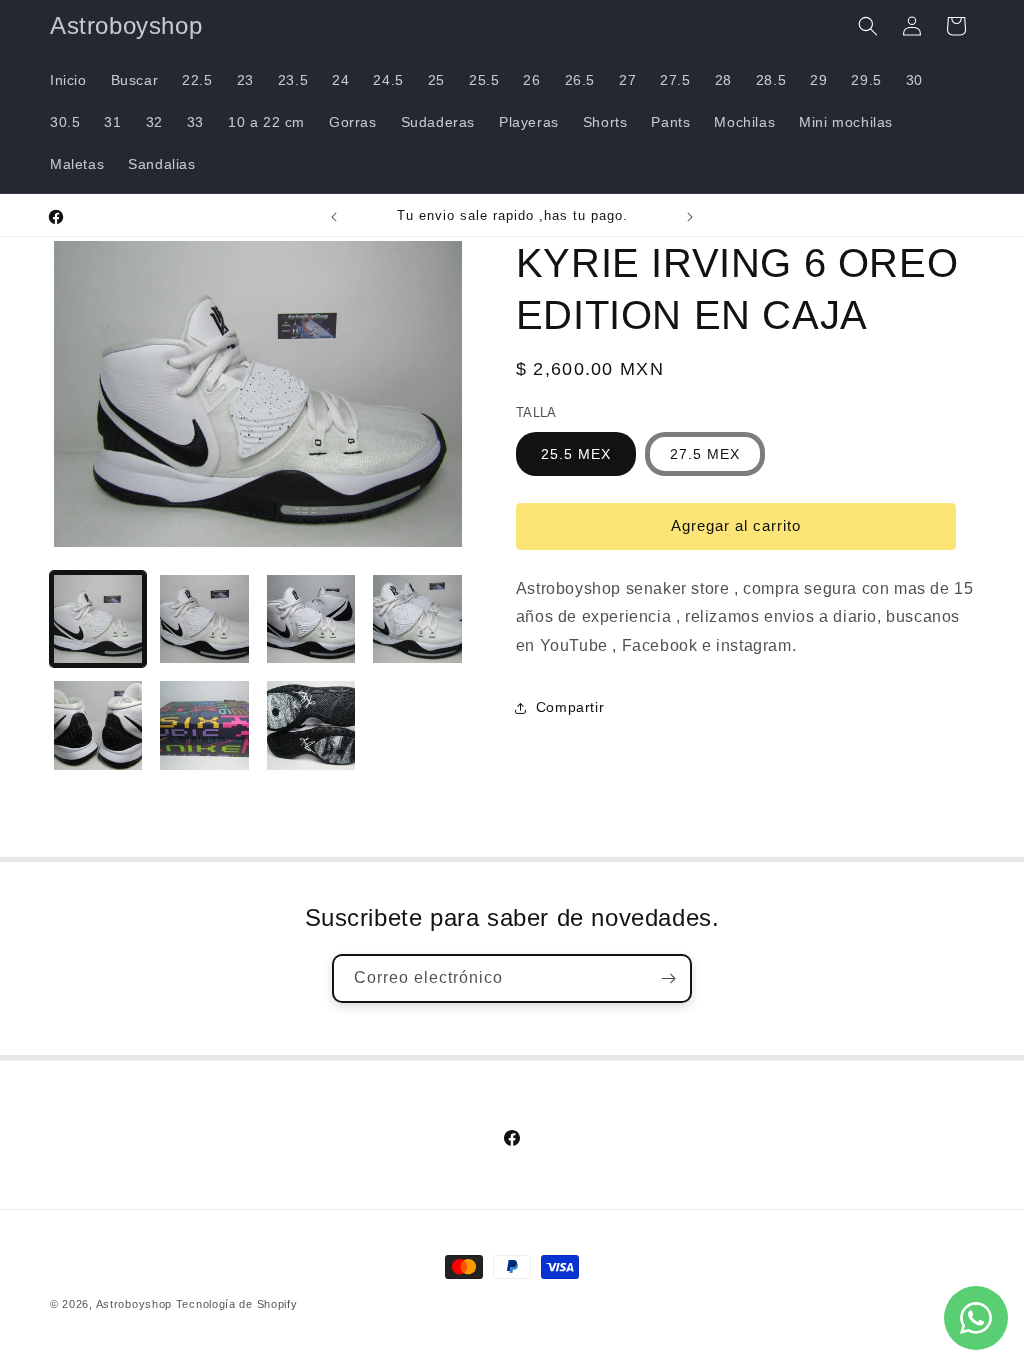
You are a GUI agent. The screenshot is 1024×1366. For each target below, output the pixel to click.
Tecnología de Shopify (237, 1304)
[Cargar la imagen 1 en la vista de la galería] (98, 619)
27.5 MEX (705, 454)
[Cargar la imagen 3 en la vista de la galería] (311, 619)
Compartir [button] (570, 707)
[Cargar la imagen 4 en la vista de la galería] (417, 619)
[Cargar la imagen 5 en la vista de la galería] (98, 725)
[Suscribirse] (668, 978)
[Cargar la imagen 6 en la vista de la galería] (204, 725)
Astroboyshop (134, 1304)
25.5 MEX (576, 454)
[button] (868, 26)
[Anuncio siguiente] (690, 217)
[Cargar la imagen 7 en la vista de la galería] (311, 725)
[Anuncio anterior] (334, 217)
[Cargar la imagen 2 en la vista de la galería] (204, 619)
